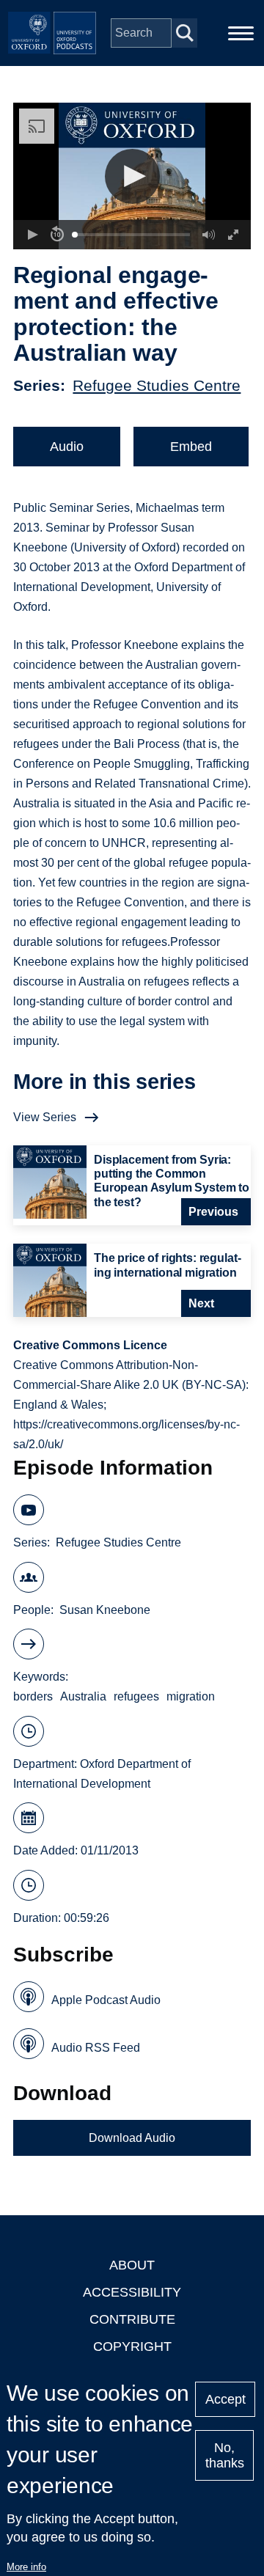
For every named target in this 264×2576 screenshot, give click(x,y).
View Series (45, 1117)
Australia (83, 1696)
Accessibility (132, 2292)
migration (191, 1696)
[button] (132, 176)
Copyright (132, 2346)
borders (33, 1696)
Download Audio (132, 2138)
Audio (67, 447)
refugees (136, 1696)
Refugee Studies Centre (157, 385)
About (132, 2265)
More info (26, 2567)
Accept (225, 2399)
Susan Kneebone (105, 1610)
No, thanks (225, 2455)
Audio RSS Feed (96, 2048)
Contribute (132, 2319)
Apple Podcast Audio (106, 2000)
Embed (191, 447)
